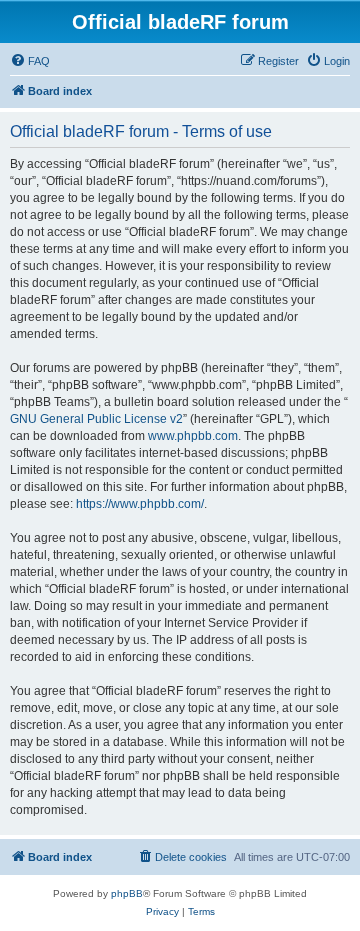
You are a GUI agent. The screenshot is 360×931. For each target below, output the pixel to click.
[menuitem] (30, 61)
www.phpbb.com (193, 436)
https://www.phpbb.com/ (140, 504)
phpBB (127, 893)
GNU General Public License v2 (96, 419)
